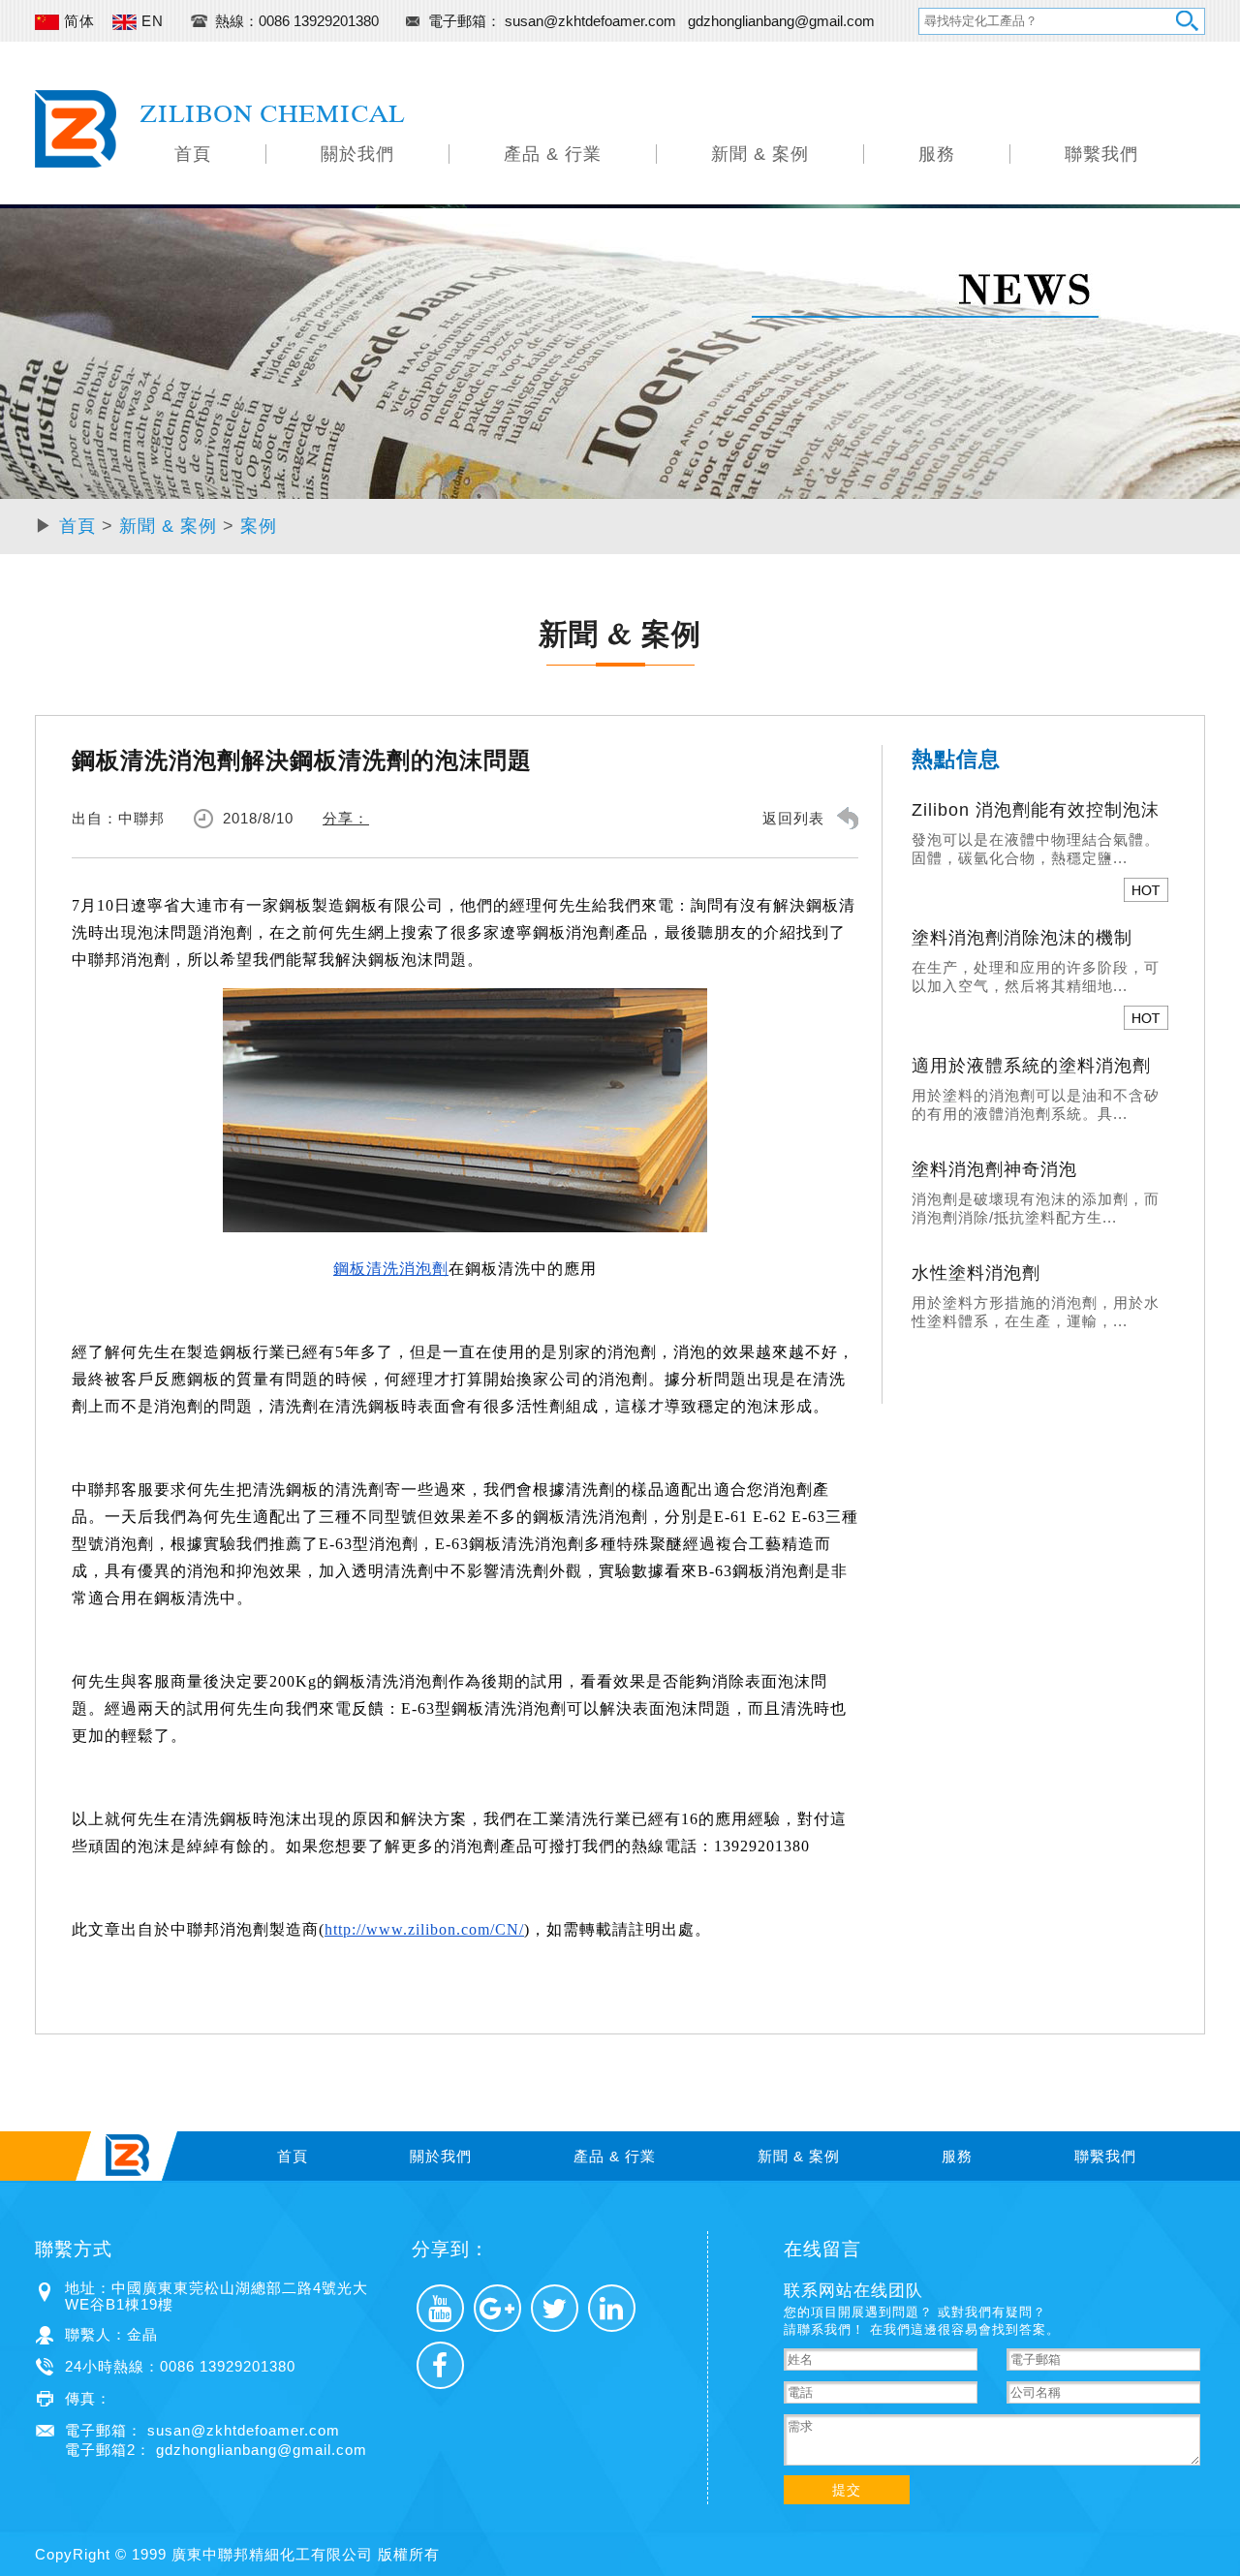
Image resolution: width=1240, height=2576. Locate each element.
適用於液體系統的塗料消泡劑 (1031, 1066)
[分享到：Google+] (497, 2308)
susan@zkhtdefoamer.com (592, 21)
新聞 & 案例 (760, 154)
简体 (77, 21)
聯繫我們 (1101, 154)
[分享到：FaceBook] (440, 2365)
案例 (259, 526)
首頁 (193, 154)
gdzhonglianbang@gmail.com (781, 21)
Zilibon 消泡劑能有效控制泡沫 (1036, 810)
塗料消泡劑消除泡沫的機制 (1022, 938)
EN (150, 21)
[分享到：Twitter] (555, 2308)
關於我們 (357, 154)
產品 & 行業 (553, 154)
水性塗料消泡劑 (976, 1273)
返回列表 (793, 818)
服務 (937, 154)
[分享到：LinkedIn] (612, 2308)
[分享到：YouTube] (440, 2308)
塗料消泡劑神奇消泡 (994, 1169)
